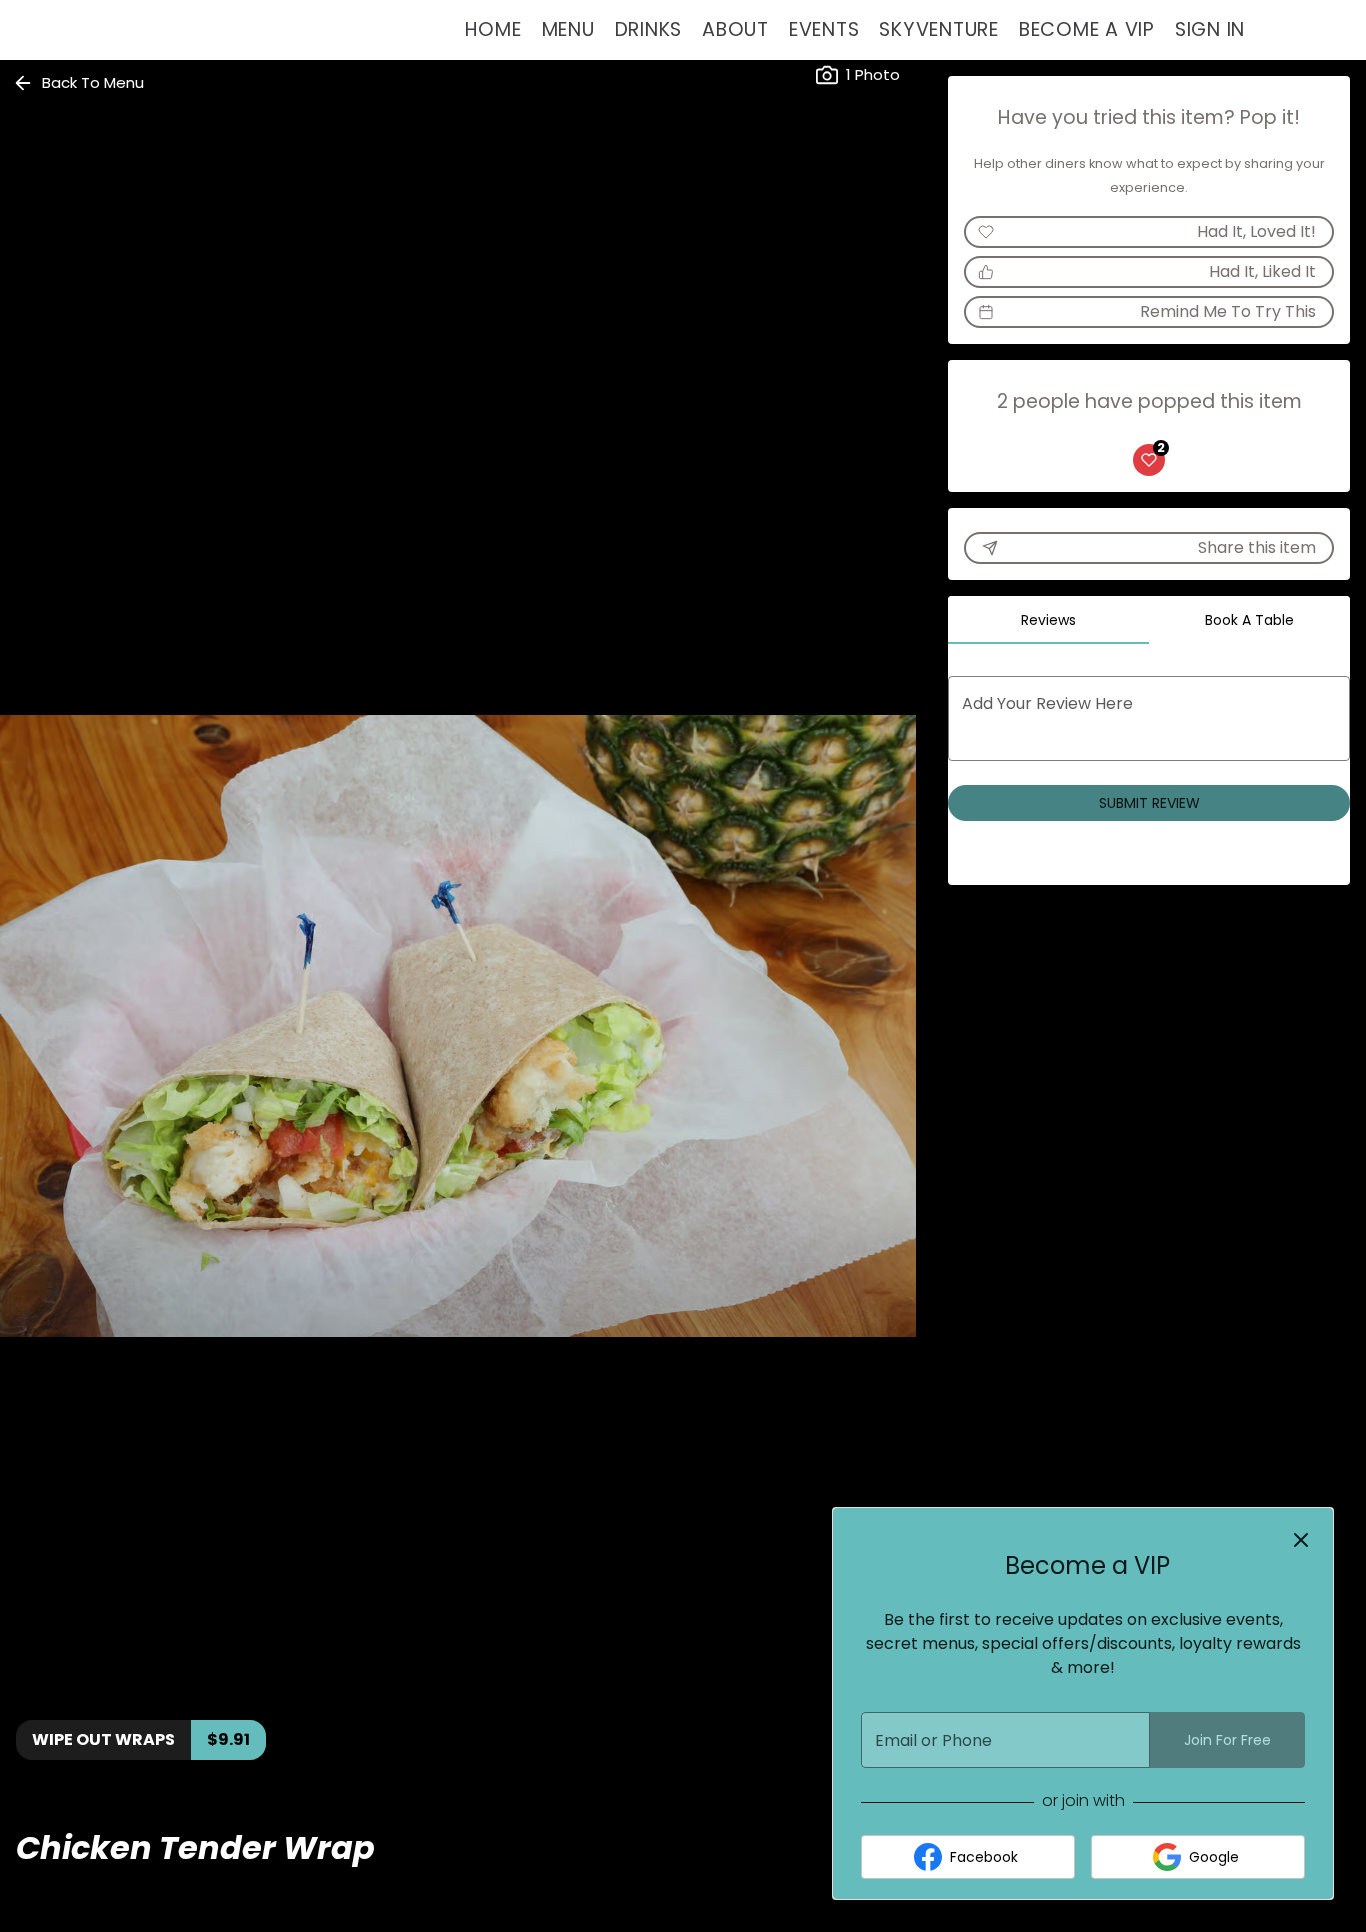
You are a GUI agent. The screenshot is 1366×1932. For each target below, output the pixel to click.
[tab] (1048, 620)
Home (493, 29)
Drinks (649, 29)
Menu (568, 29)
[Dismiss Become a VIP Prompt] (1301, 1540)
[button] (80, 83)
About (735, 29)
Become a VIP (1087, 29)
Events (824, 29)
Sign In (1210, 29)
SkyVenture (939, 29)
